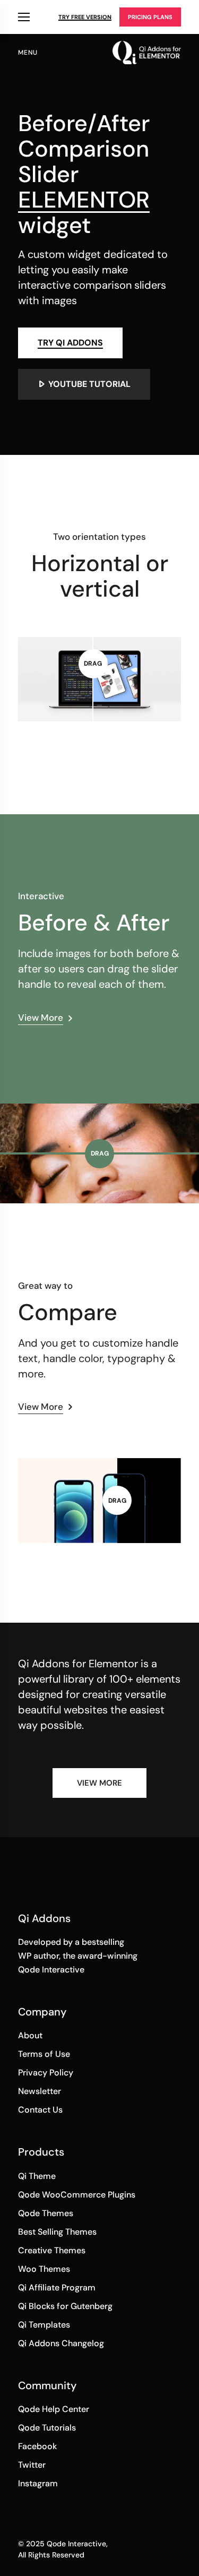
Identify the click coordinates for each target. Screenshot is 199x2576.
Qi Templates (44, 2325)
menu (28, 53)
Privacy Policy (46, 2073)
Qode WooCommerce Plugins (77, 2195)
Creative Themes (52, 2250)
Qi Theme (37, 2176)
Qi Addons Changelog (61, 2343)
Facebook (37, 2446)
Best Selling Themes (57, 2232)
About (30, 2035)
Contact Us (40, 2110)
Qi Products (24, 17)
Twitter (32, 2465)
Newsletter (40, 2091)
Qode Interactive (76, 2544)
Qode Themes (46, 2213)
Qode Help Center (54, 2409)
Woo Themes (44, 2269)
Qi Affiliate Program (57, 2288)
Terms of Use (44, 2054)
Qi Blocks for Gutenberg (65, 2306)
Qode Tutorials (47, 2428)
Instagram (38, 2483)
